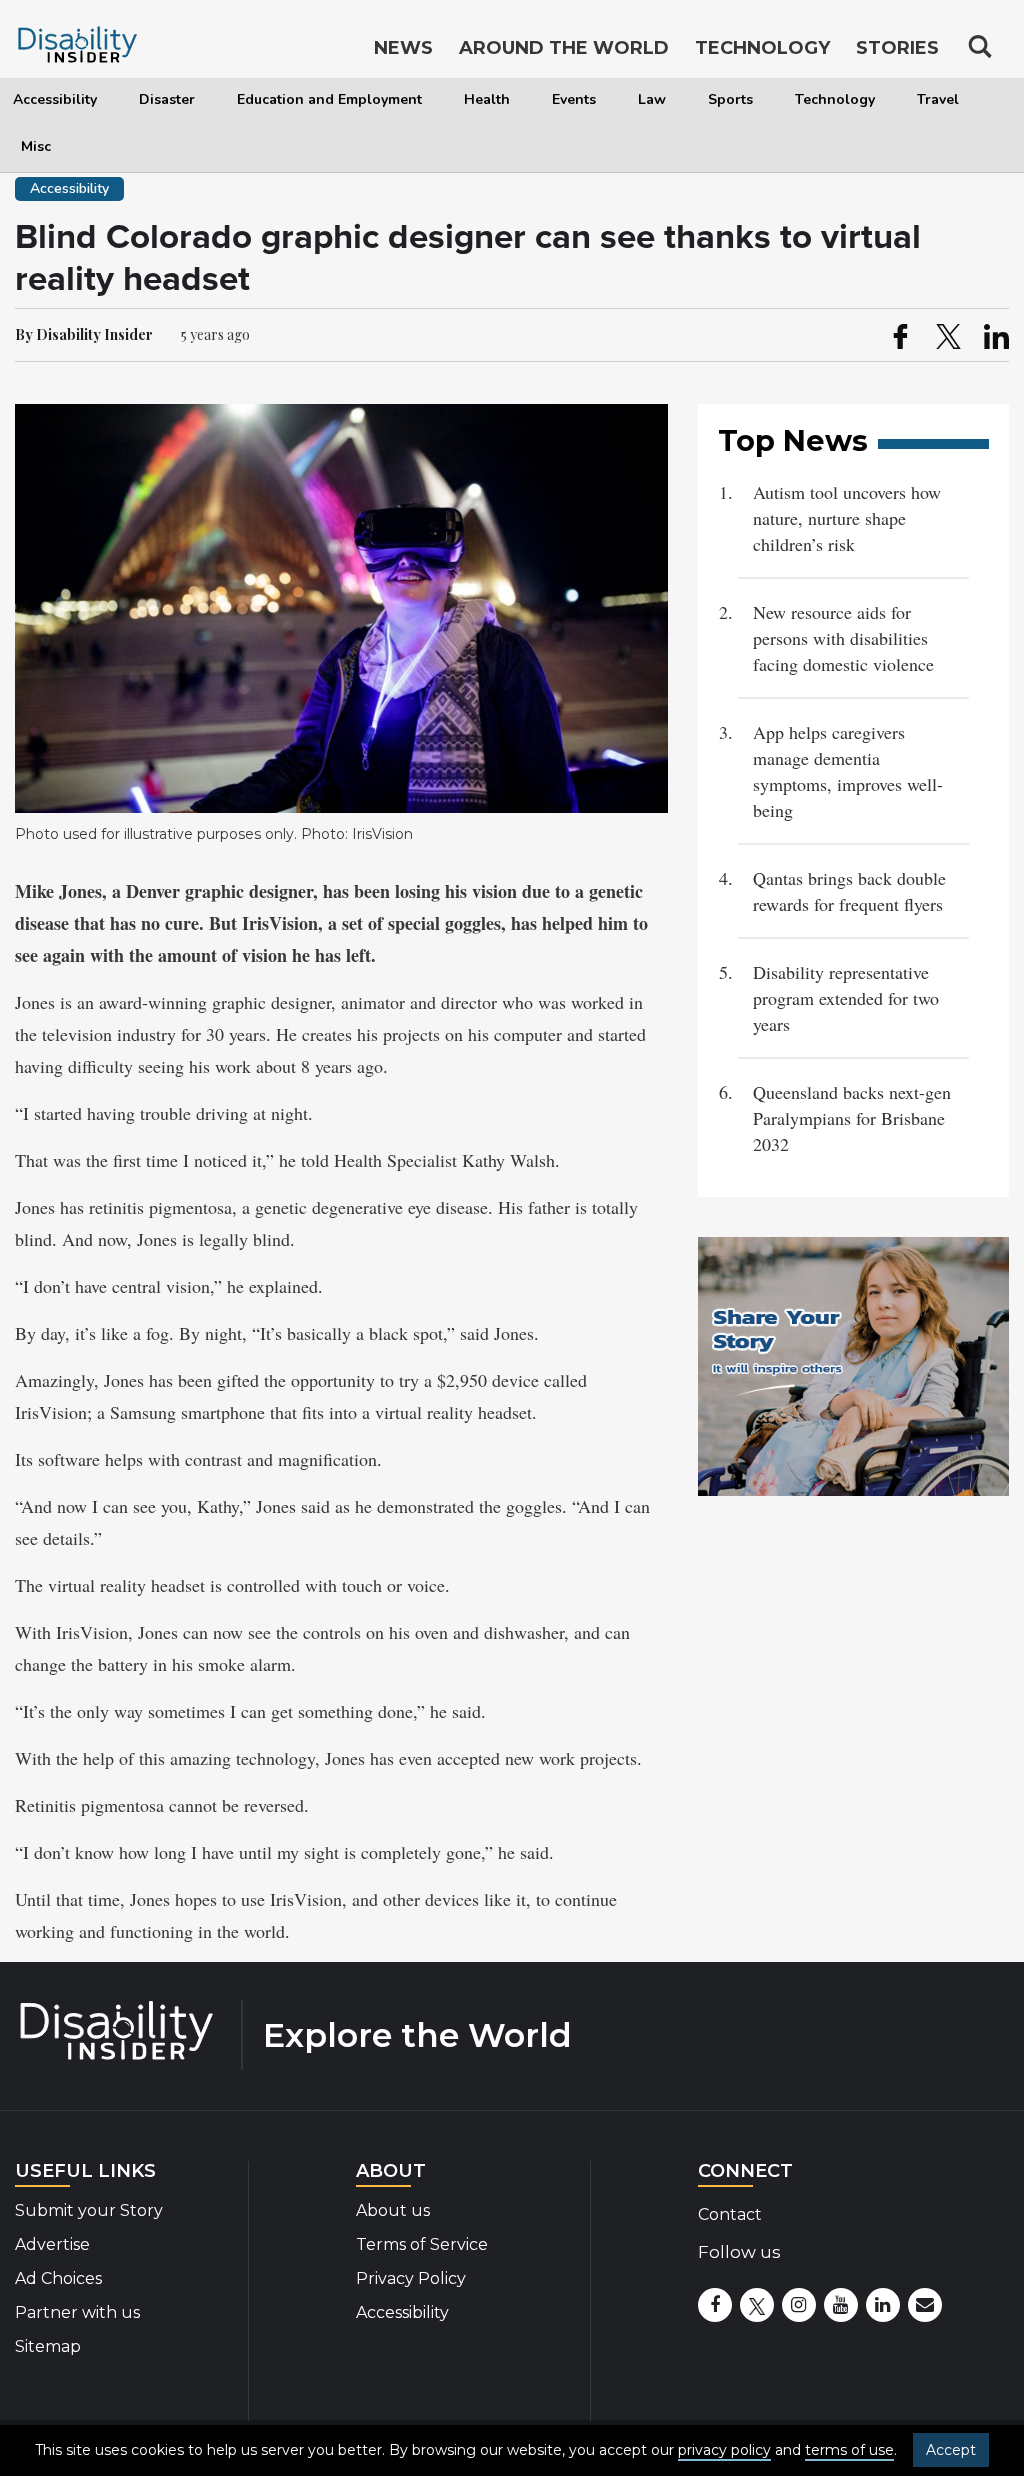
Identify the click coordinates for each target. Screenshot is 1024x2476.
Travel (938, 99)
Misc (36, 146)
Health (487, 99)
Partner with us (77, 2312)
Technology (835, 99)
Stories (897, 48)
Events (574, 99)
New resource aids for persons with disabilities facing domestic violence (843, 638)
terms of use (849, 2450)
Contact (730, 2214)
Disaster (167, 99)
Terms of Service (422, 2244)
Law (652, 99)
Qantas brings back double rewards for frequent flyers (849, 891)
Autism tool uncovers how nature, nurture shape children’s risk (847, 518)
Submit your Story (89, 2210)
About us (393, 2210)
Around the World (564, 48)
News (403, 48)
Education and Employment (329, 99)
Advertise (52, 2244)
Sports (730, 99)
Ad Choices (58, 2278)
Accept (951, 2450)
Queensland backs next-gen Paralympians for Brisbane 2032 (852, 1118)
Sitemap (48, 2346)
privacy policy (724, 2450)
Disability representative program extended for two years (846, 998)
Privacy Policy (411, 2278)
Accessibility (55, 99)
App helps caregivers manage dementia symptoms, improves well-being (848, 771)
